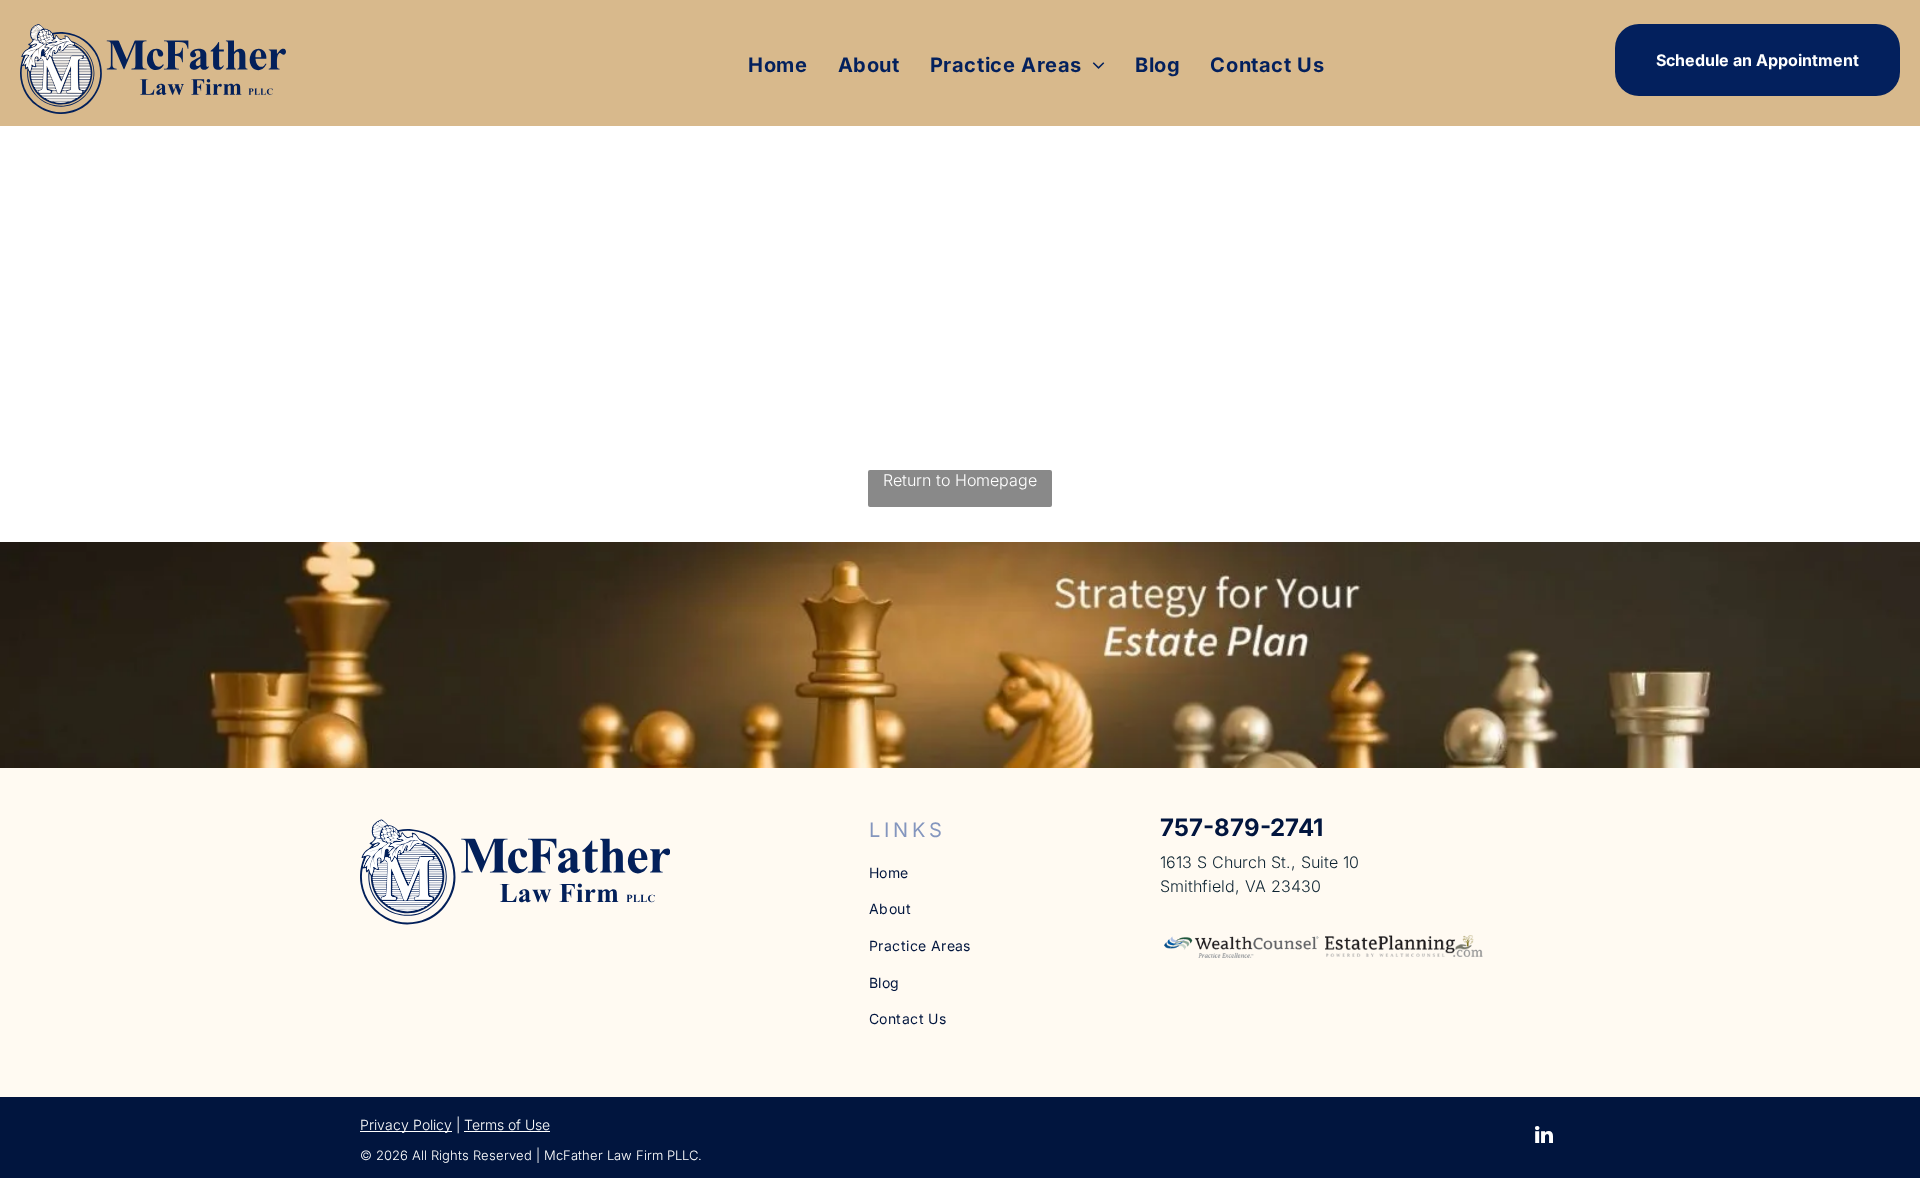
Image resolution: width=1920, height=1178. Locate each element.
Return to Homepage (960, 480)
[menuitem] (777, 65)
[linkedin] (1544, 1137)
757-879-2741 (1241, 827)
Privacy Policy (406, 1124)
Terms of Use (507, 1124)
